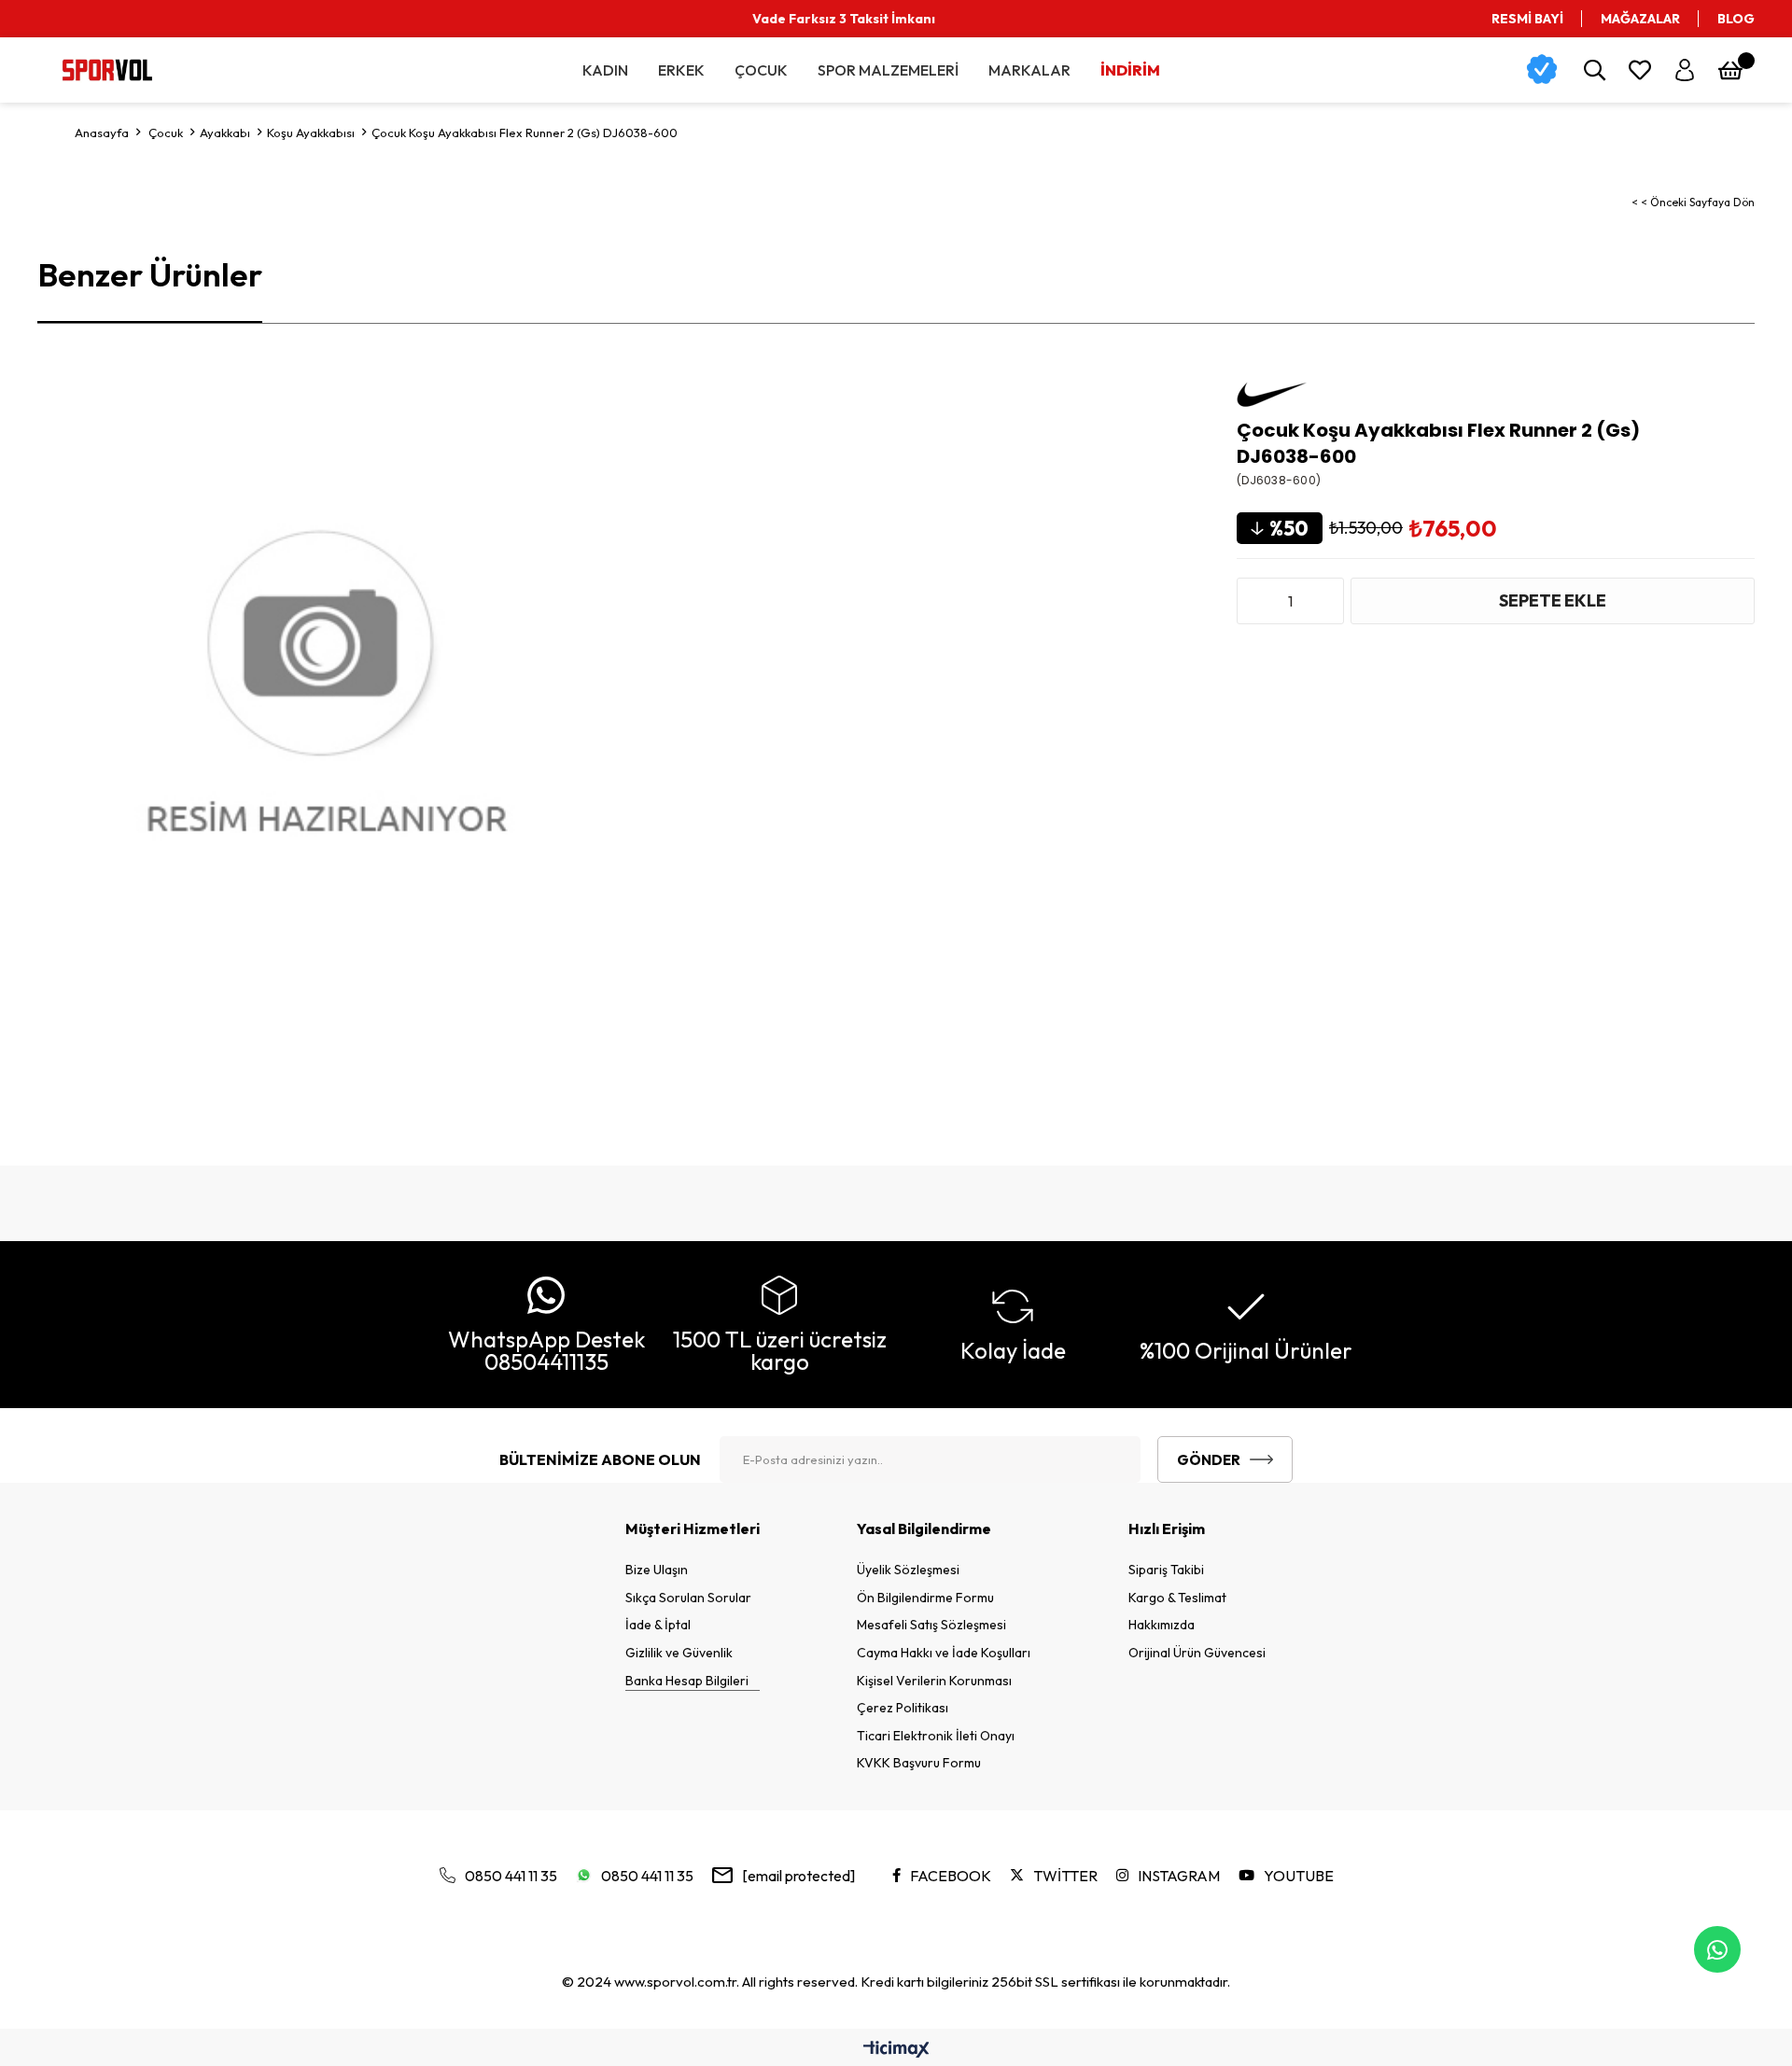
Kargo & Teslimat (1177, 1598)
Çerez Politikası (903, 1708)
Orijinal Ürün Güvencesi (1197, 1653)
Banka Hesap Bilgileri (687, 1681)
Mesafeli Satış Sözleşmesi (931, 1625)
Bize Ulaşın (657, 1570)
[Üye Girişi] (1685, 70)
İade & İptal (658, 1625)
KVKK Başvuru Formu (919, 1763)
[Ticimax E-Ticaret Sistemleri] (896, 2050)
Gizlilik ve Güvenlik (679, 1653)
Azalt (1255, 601)
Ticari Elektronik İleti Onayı (936, 1736)
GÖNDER (1209, 1460)
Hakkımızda (1162, 1625)
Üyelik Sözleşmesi (908, 1570)
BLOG (1736, 19)
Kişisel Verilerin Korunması (934, 1681)
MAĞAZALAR (1640, 19)
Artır (1325, 601)
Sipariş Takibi (1166, 1570)
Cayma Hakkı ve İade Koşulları (944, 1653)
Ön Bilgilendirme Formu (925, 1598)
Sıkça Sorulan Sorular (688, 1598)
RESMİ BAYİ (1527, 19)
